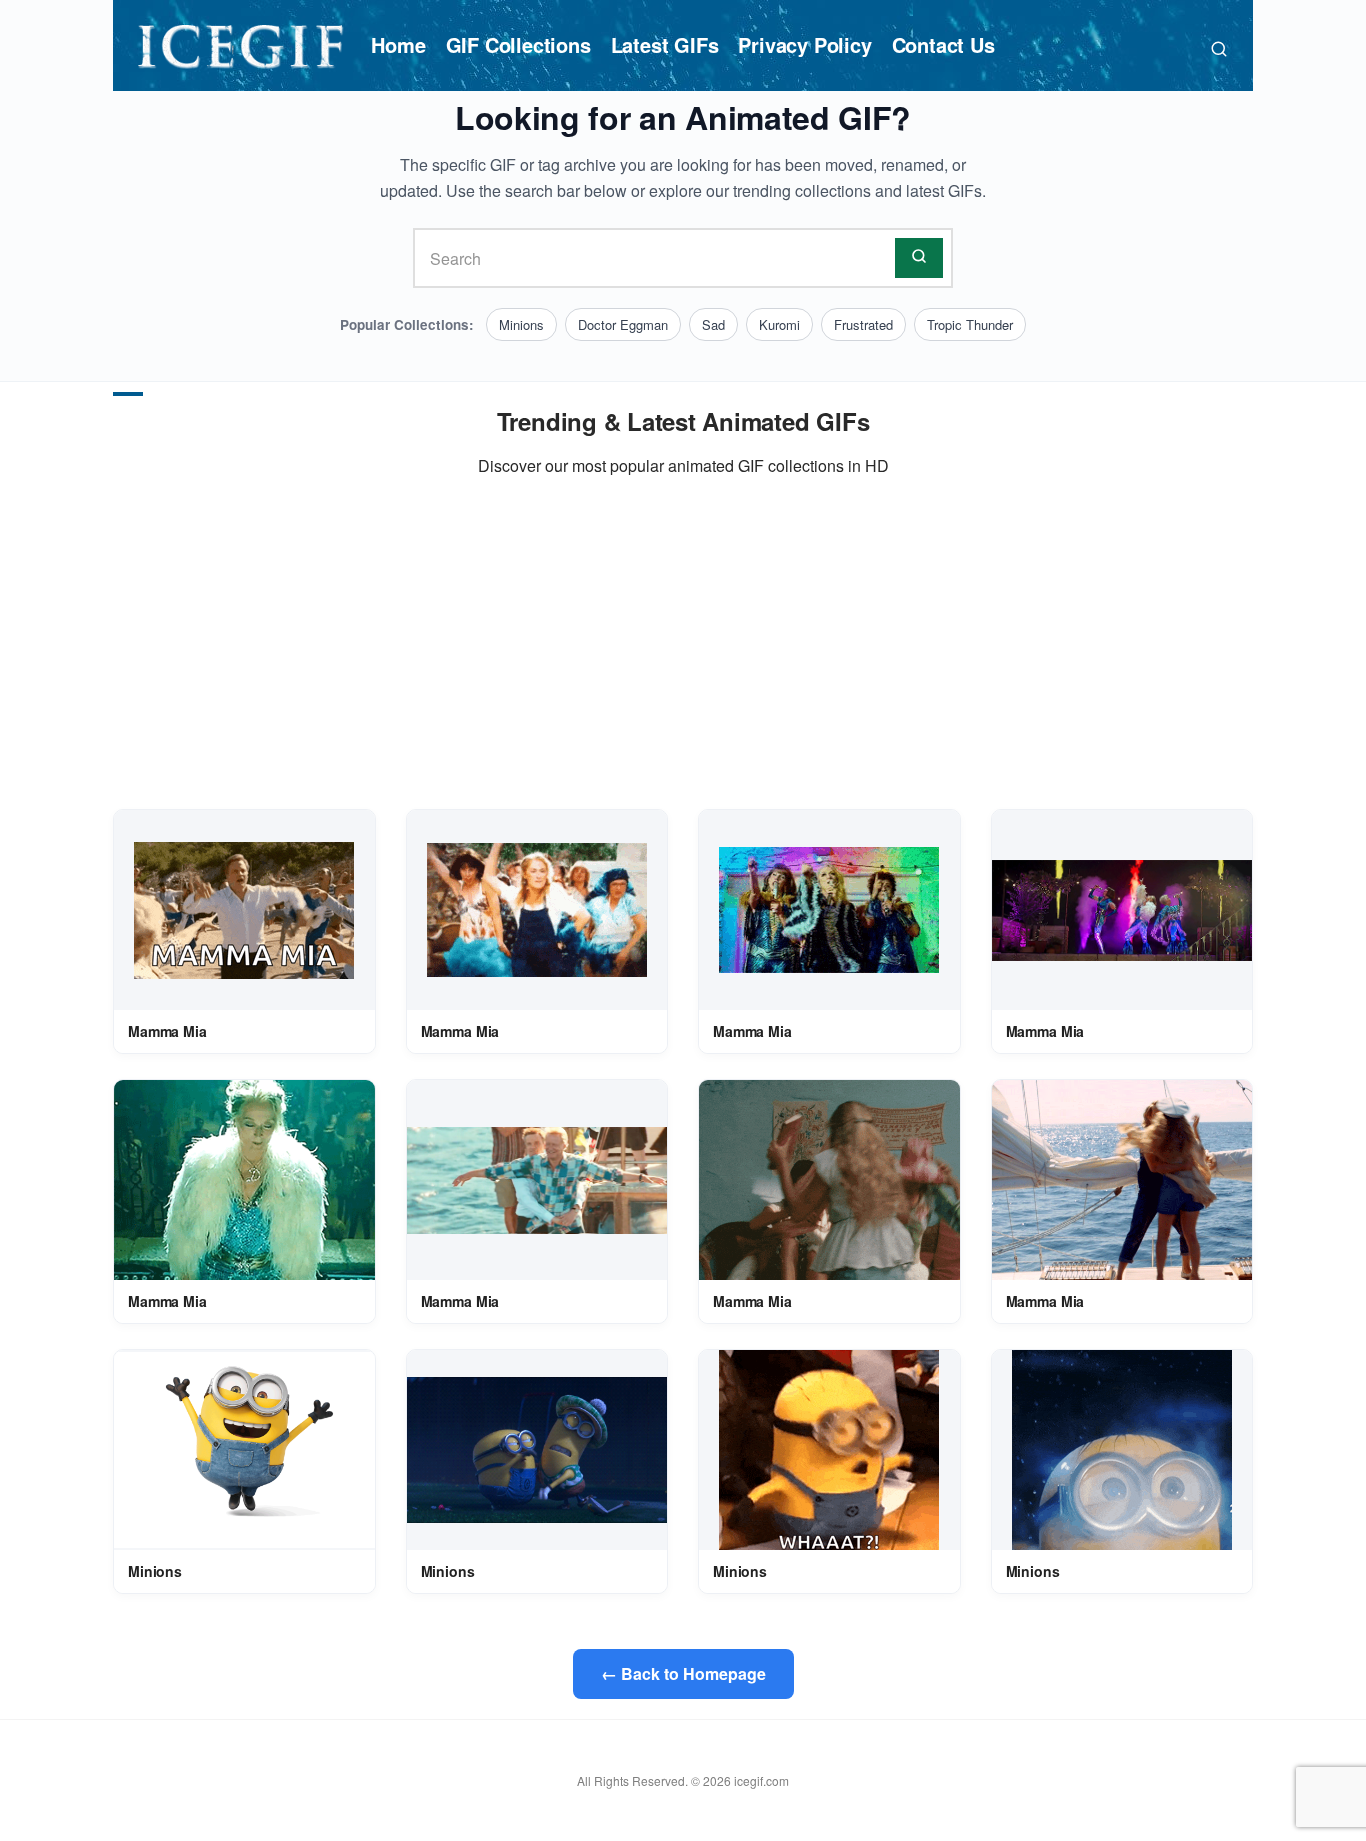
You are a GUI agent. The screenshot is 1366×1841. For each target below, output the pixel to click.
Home (398, 44)
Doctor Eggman (623, 324)
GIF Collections (518, 44)
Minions (521, 324)
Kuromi (779, 324)
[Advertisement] (683, 644)
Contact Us (943, 44)
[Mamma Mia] (244, 910)
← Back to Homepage (683, 1673)
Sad (713, 324)
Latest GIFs (665, 44)
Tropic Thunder (970, 324)
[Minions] (244, 1450)
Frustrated (863, 324)
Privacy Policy (804, 44)
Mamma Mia (167, 1031)
